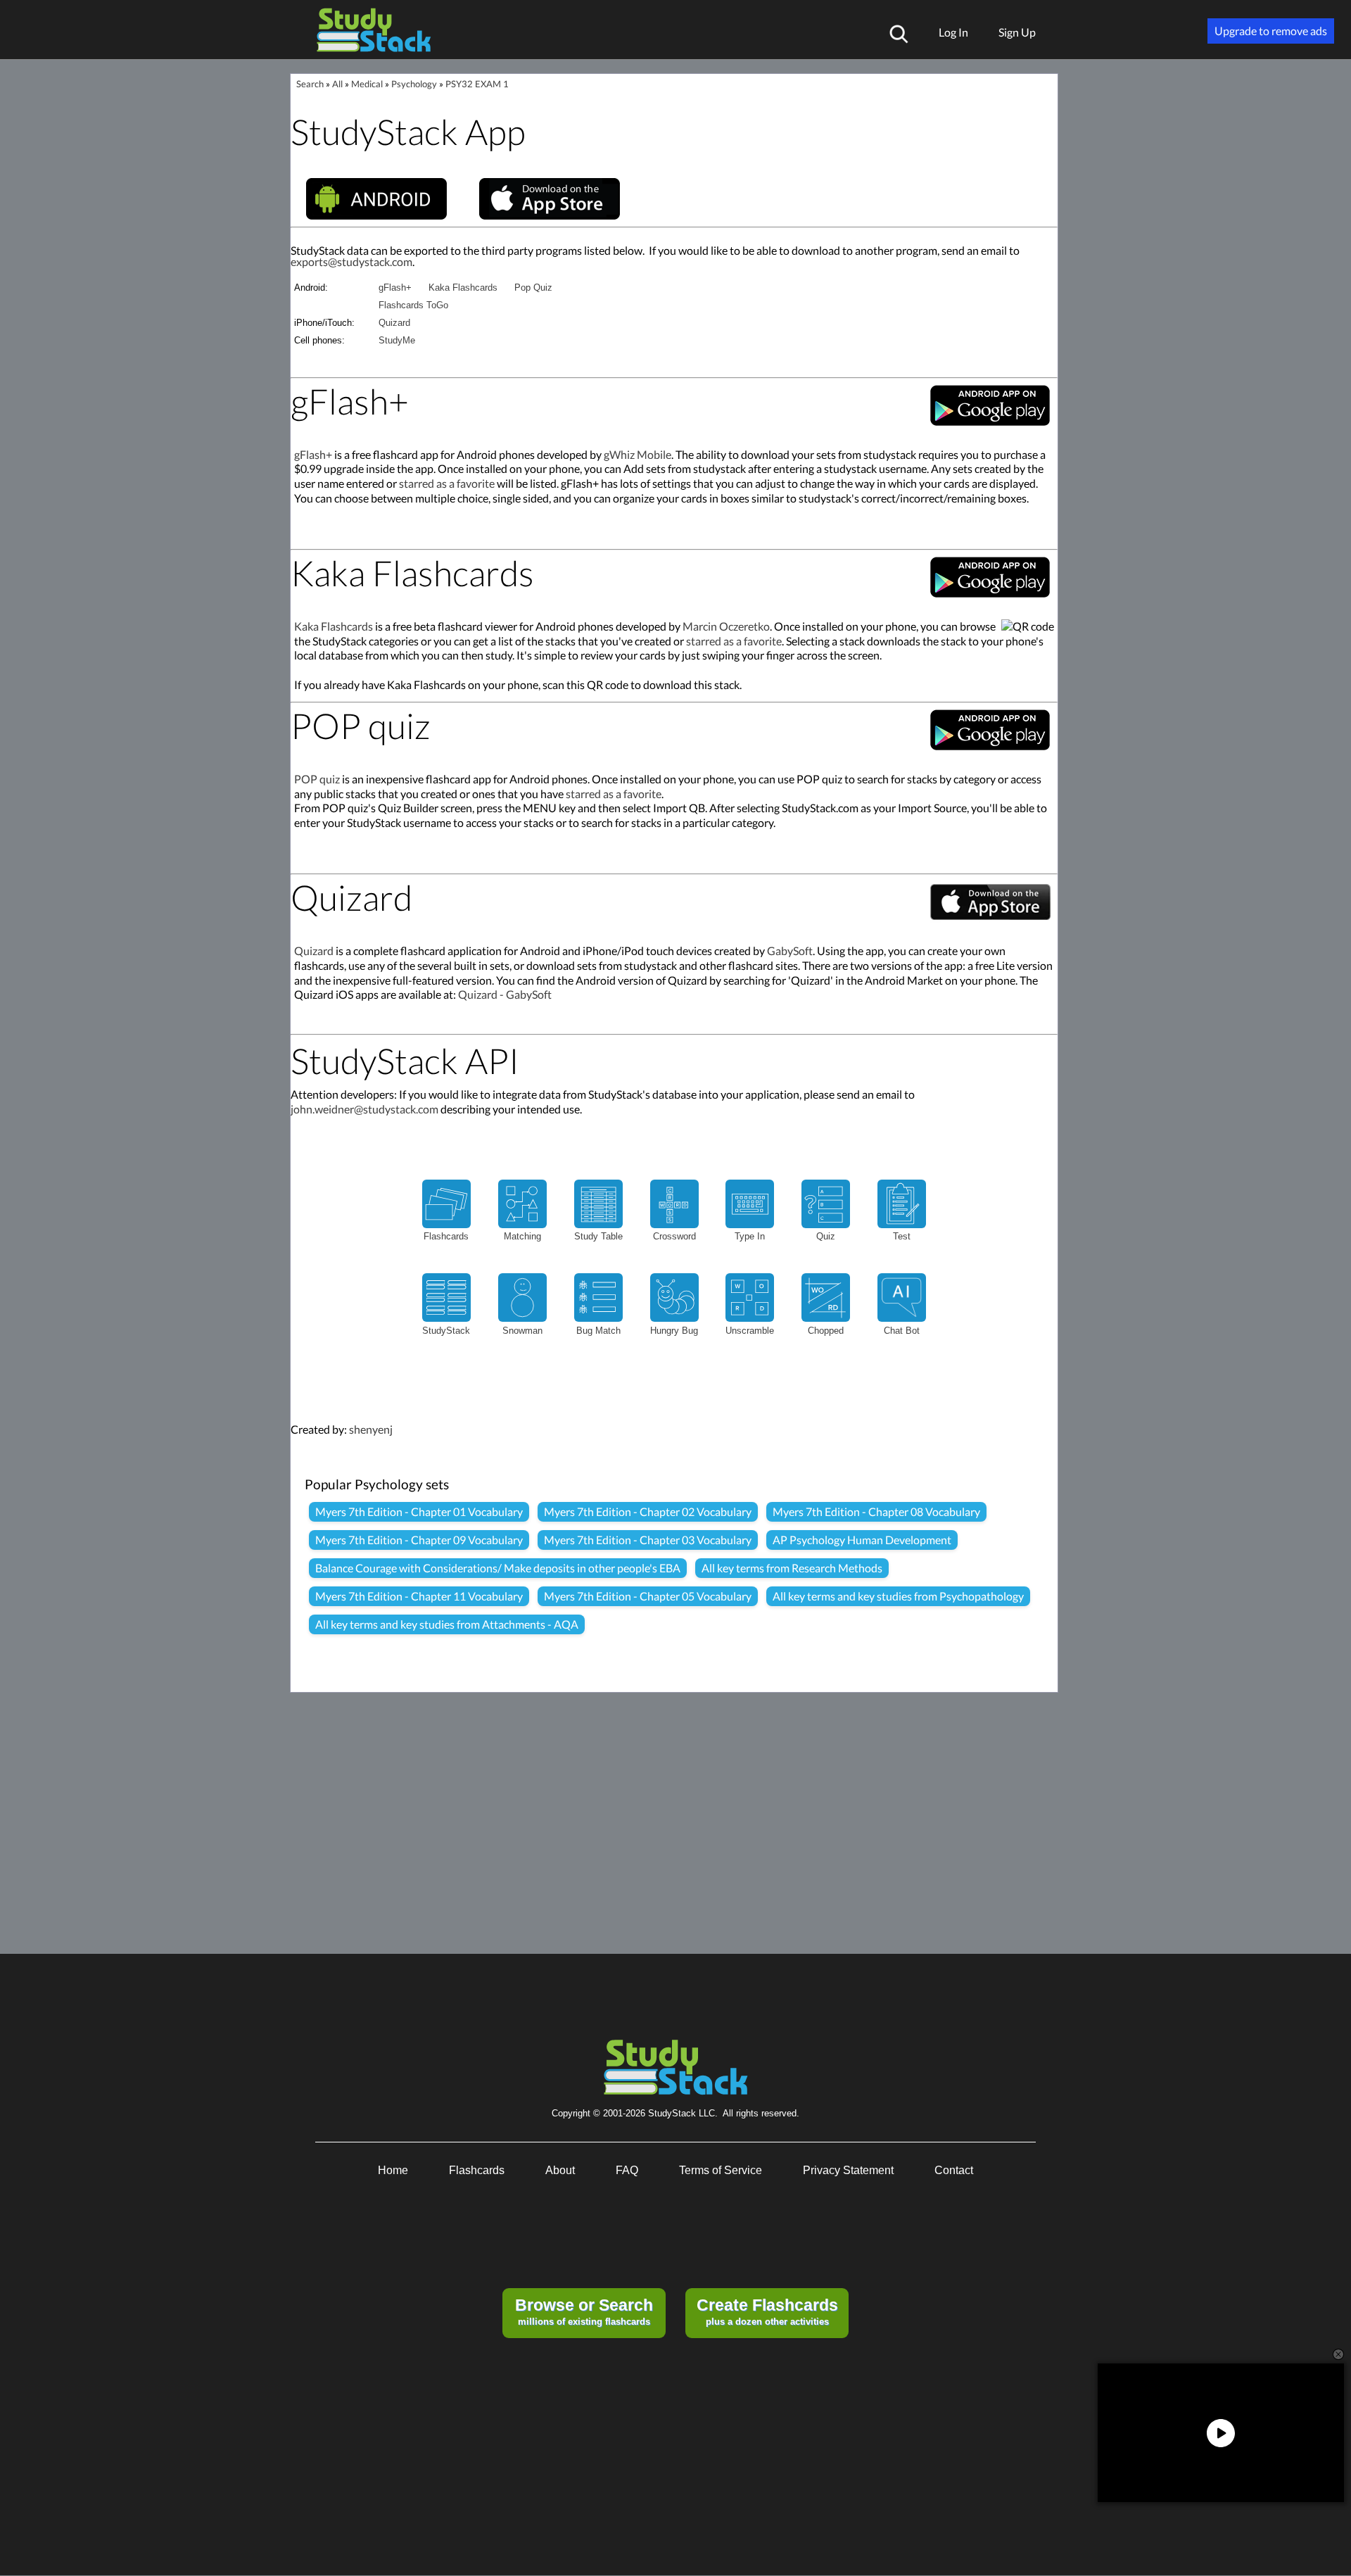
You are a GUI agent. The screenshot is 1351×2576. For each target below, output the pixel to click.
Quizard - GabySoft (505, 994)
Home (393, 2170)
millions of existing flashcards (584, 2311)
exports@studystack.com (351, 261)
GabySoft (790, 951)
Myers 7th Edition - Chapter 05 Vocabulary (648, 1596)
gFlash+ (395, 288)
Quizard (394, 323)
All (337, 84)
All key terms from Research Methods (792, 1568)
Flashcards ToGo (413, 305)
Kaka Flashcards (463, 288)
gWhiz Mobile (638, 454)
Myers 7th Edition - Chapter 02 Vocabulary (648, 1511)
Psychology (414, 84)
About (560, 2170)
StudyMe (397, 340)
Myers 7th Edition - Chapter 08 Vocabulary (876, 1511)
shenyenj (371, 1429)
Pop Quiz (533, 288)
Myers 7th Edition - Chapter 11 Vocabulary (419, 1596)
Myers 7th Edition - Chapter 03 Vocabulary (648, 1540)
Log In (953, 32)
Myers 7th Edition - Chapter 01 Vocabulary (419, 1511)
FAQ (627, 2170)
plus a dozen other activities (767, 2311)
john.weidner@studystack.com (364, 1109)
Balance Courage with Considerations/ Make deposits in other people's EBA (498, 1568)
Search (310, 84)
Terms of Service (721, 2170)
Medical (367, 84)
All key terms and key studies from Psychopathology (898, 1596)
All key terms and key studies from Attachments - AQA (447, 1624)
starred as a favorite (447, 483)
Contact (954, 2170)
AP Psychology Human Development (862, 1540)
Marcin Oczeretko (726, 626)
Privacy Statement (848, 2170)
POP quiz (317, 779)
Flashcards (477, 2170)
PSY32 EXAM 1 (477, 84)
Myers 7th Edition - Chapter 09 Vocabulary (419, 1540)
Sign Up (1017, 32)
